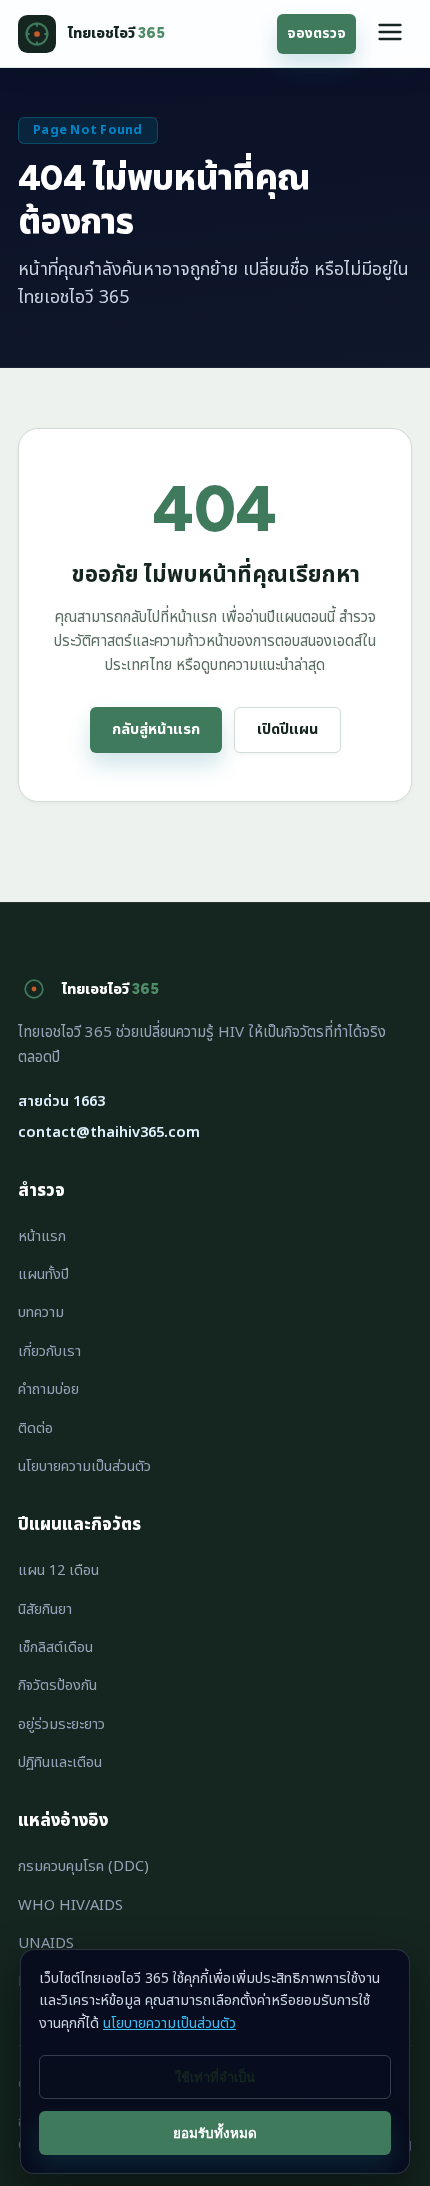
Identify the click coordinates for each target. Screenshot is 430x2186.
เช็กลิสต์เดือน (55, 1647)
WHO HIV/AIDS (70, 1905)
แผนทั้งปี (43, 1274)
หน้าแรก (42, 1236)
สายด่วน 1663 (61, 1101)
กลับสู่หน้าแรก (156, 729)
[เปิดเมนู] (390, 33)
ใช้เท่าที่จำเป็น (215, 2077)
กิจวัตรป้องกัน (57, 1685)
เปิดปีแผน (287, 729)
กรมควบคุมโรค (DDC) (83, 1866)
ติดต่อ (35, 1428)
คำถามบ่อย (48, 1389)
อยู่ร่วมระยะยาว (61, 1724)
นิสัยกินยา (45, 1609)
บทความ (41, 1312)
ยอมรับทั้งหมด (215, 2133)
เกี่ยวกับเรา (49, 1351)
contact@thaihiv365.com (109, 1132)
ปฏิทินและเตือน (60, 1762)
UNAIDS (46, 1943)
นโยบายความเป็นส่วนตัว (84, 1466)
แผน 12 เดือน (58, 1570)
